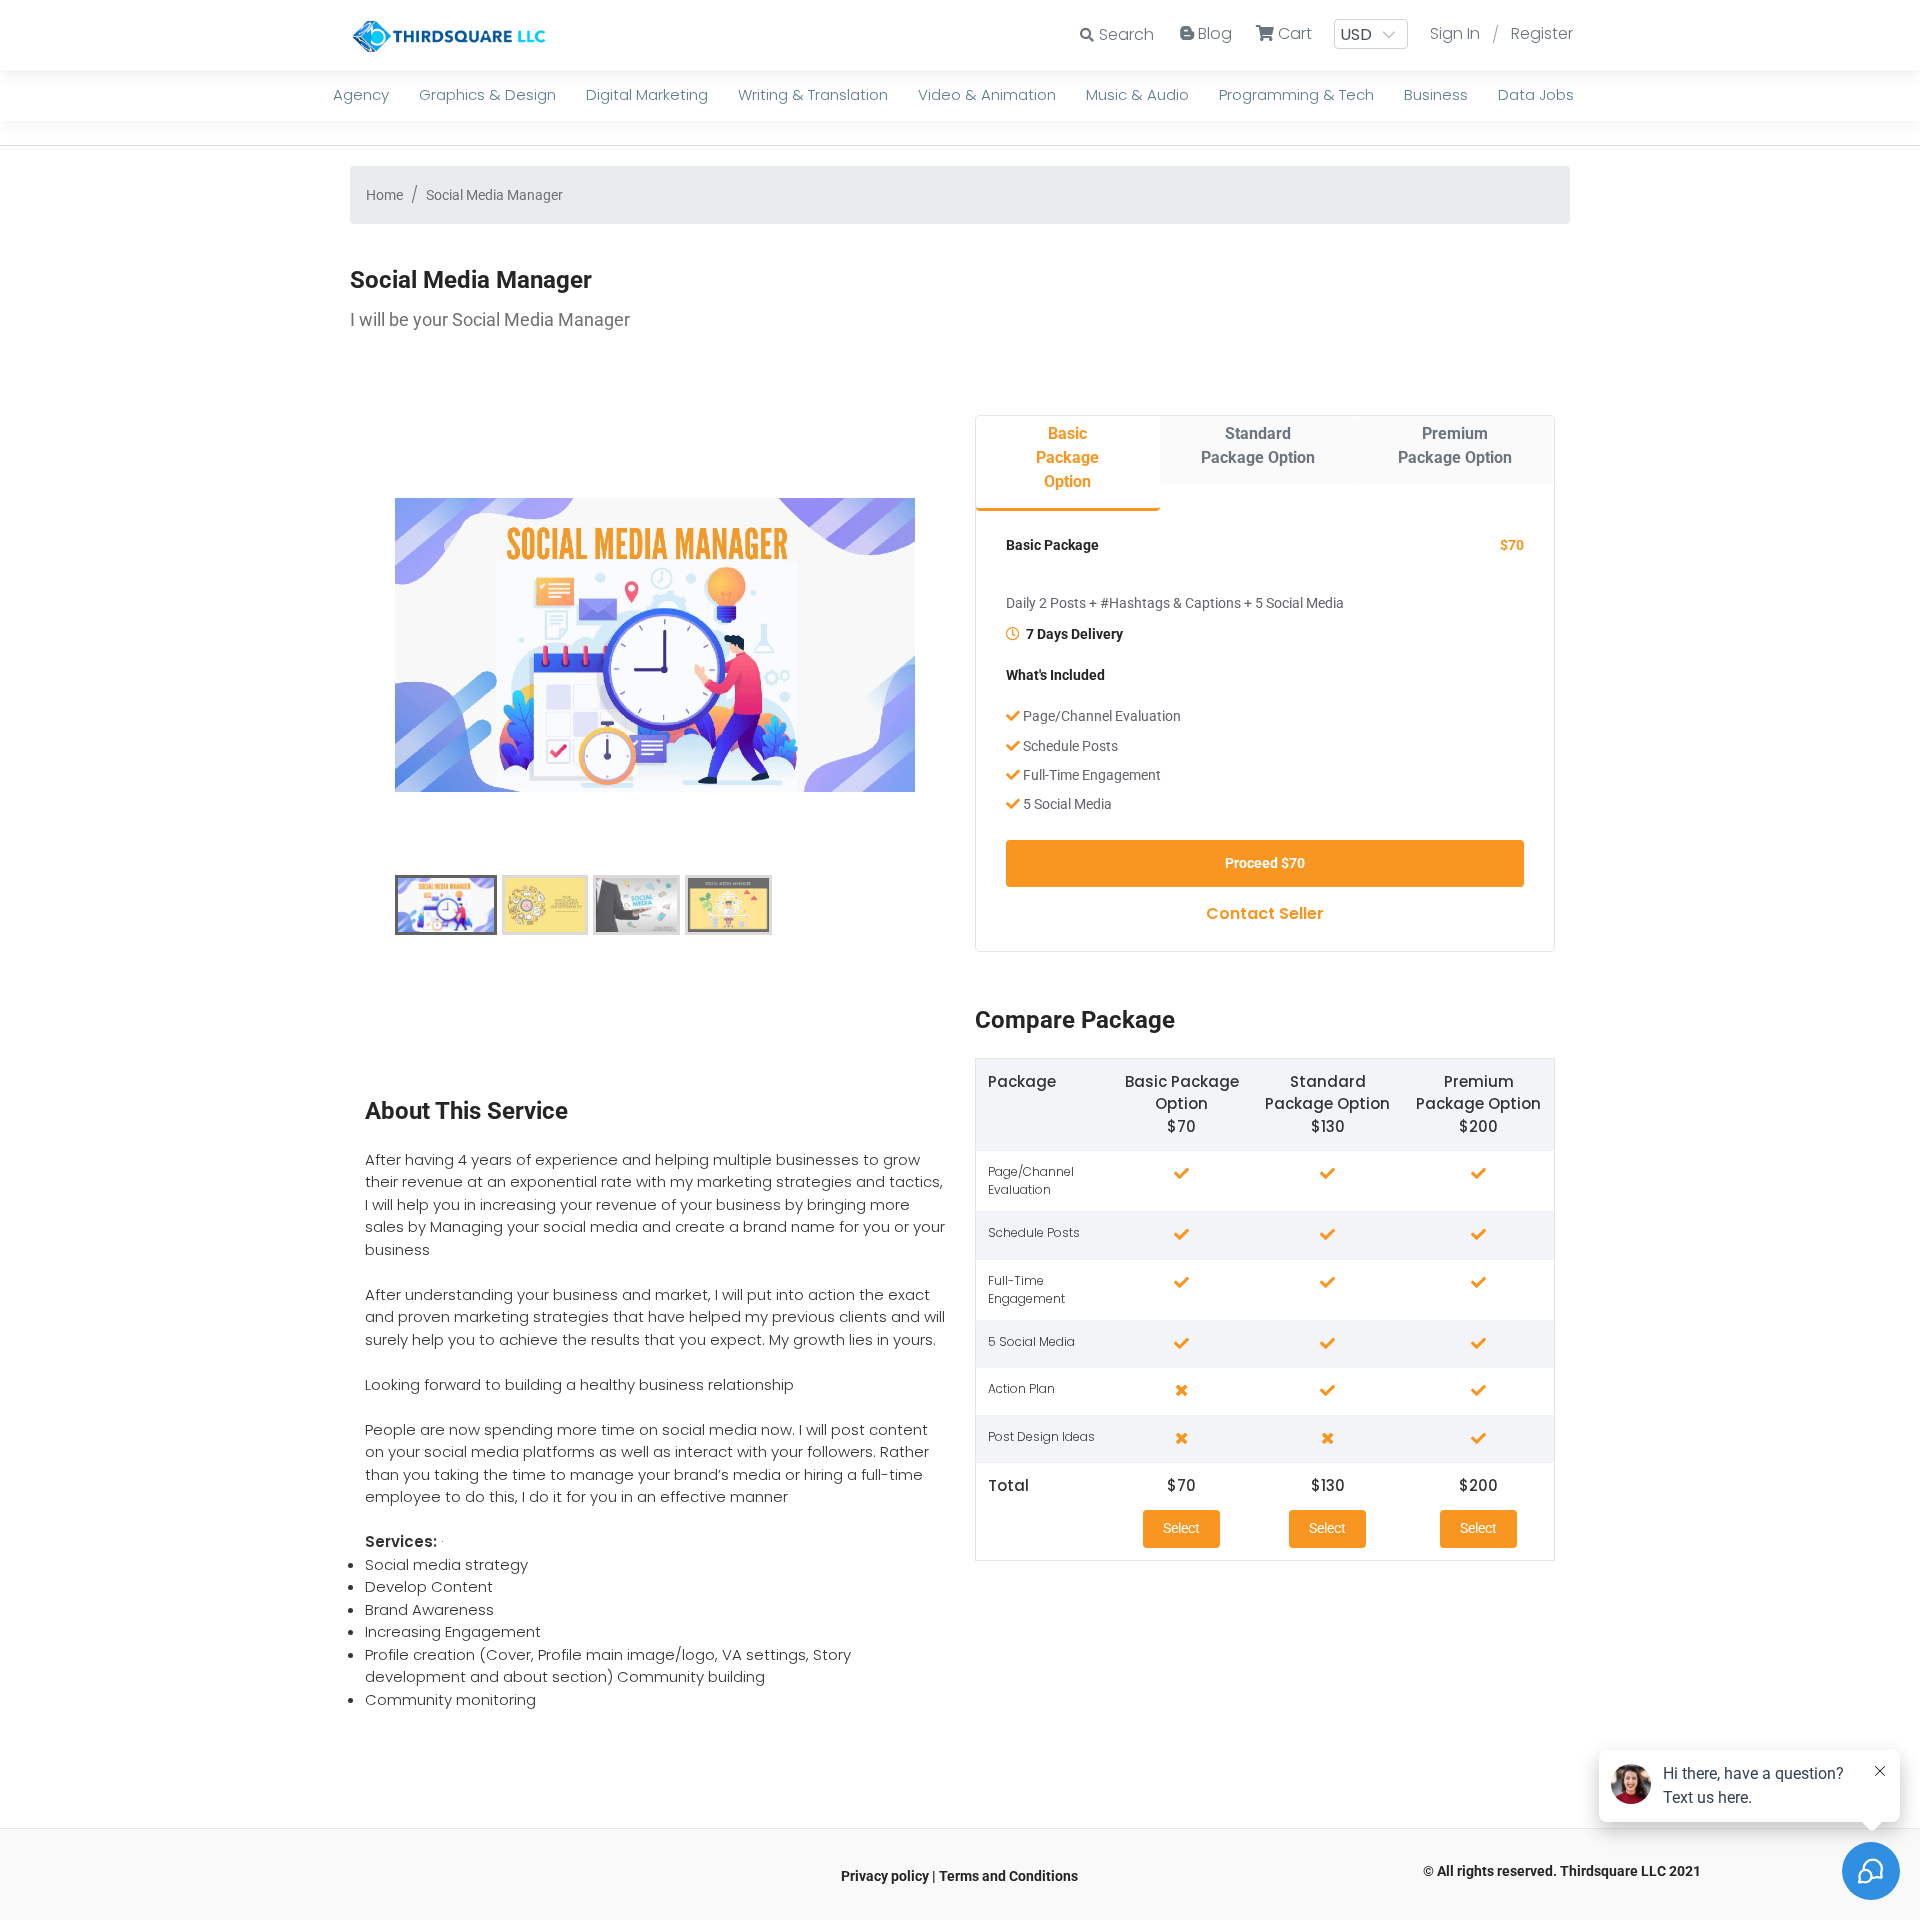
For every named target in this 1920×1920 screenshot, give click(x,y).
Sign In (1455, 33)
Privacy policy (885, 1876)
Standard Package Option (1258, 445)
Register (1542, 33)
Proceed (1265, 863)
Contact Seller (1265, 913)
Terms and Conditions (1008, 1876)
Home (384, 195)
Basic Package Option (1067, 457)
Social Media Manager (494, 195)
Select (1181, 1528)
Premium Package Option (1455, 445)
